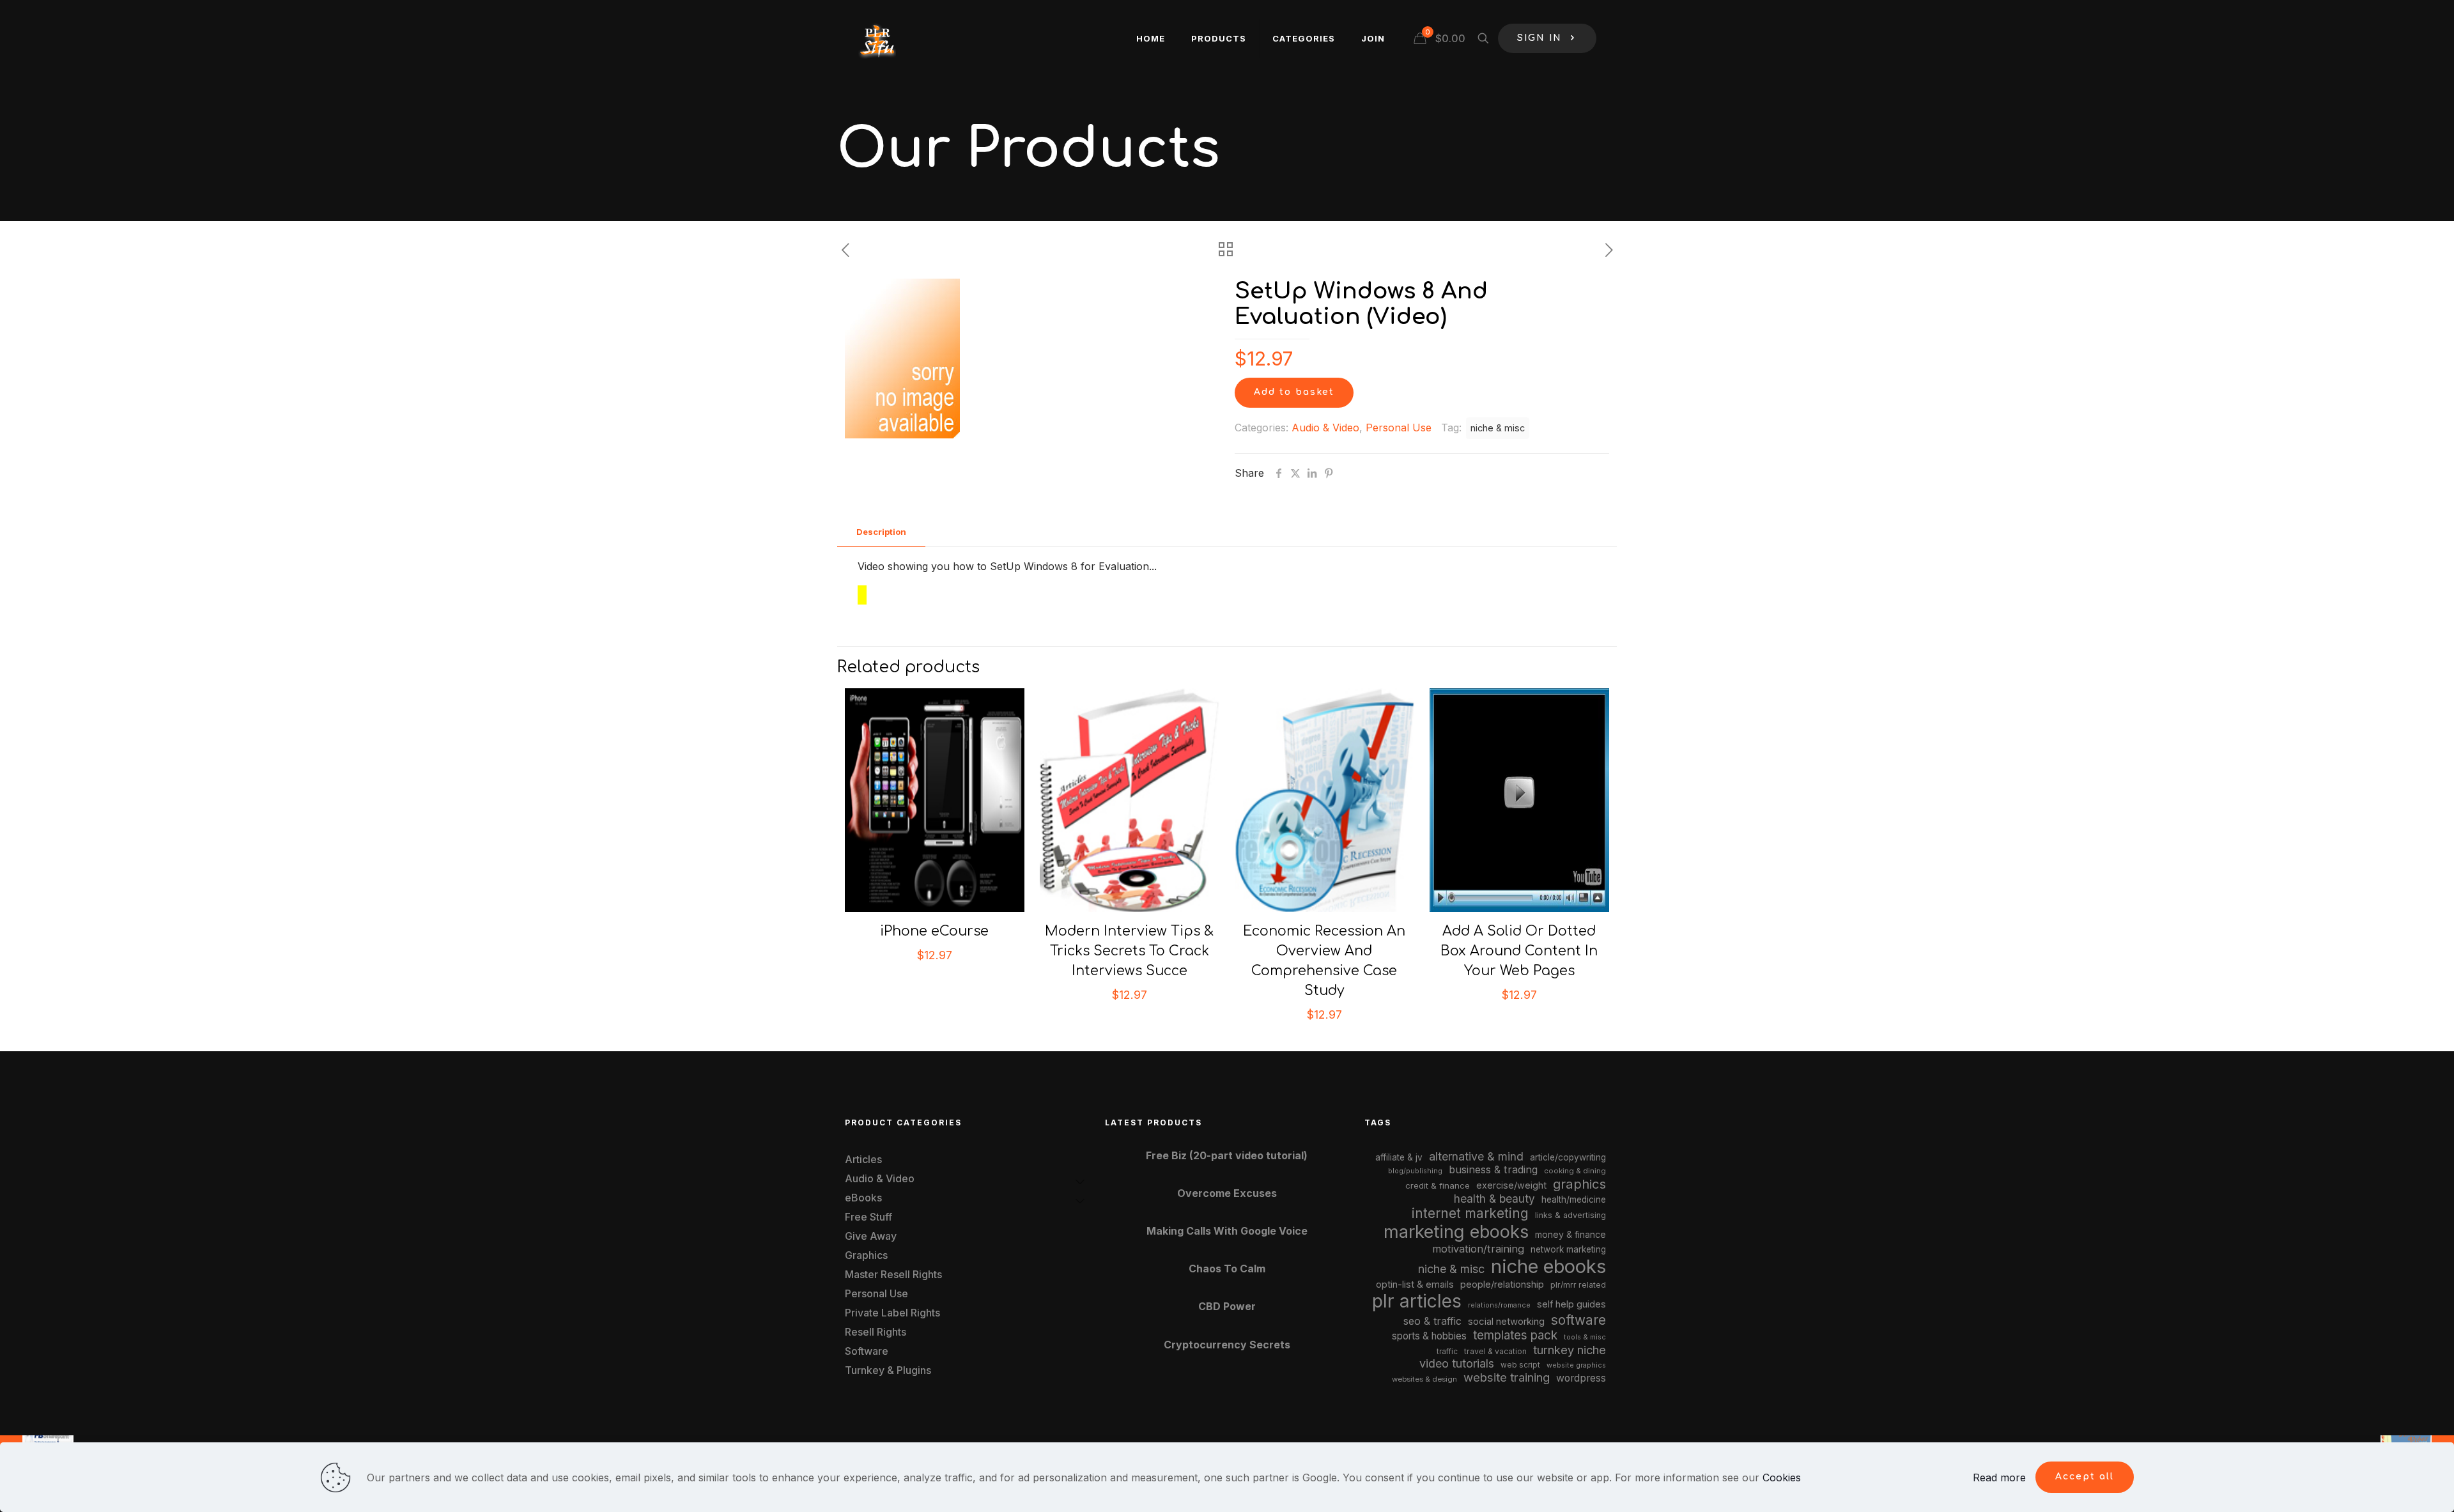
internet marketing (1470, 1213)
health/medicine (1574, 1200)
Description (881, 532)
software (1578, 1320)
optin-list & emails (1415, 1284)
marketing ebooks (1456, 1232)
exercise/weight (1511, 1185)
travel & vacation (1495, 1351)
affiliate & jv (1399, 1157)
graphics (1579, 1184)
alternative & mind (1476, 1156)
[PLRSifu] (877, 38)
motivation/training (1478, 1249)
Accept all (2085, 1477)
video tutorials (1457, 1363)
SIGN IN (1540, 38)
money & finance (1570, 1234)
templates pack (1515, 1335)
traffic (1447, 1352)
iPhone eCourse (934, 931)
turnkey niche (1570, 1350)
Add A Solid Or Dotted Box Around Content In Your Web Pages (1519, 951)
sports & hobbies (1429, 1336)
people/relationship (1502, 1284)
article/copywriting (1568, 1157)
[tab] (881, 532)
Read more (1999, 1477)
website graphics (1576, 1365)
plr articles (1417, 1301)
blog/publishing (1415, 1171)
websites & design (1424, 1379)
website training (1507, 1377)
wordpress (1581, 1378)
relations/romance (1499, 1305)
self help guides (1571, 1304)
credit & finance (1438, 1185)
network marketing (1568, 1249)
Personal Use (1399, 428)
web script (1520, 1365)
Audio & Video (1325, 428)
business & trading (1493, 1169)
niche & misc (1498, 428)
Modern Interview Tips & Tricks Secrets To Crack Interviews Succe (1129, 951)
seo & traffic (1432, 1321)
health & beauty (1494, 1199)
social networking (1506, 1322)
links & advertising (1570, 1215)
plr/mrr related (1578, 1285)
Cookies (1782, 1477)
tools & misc (1585, 1337)
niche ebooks (1548, 1266)
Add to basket (1294, 392)
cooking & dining (1575, 1171)
